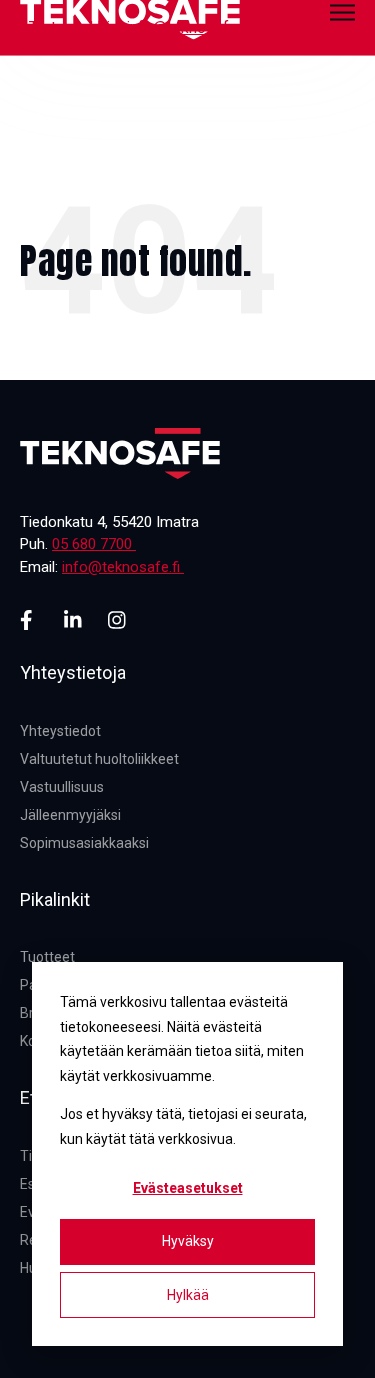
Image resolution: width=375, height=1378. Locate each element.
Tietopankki (69, 27)
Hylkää (188, 1295)
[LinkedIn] (74, 620)
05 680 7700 (310, 27)
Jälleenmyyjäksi (70, 815)
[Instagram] (118, 620)
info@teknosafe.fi (188, 27)
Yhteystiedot (60, 731)
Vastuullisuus (62, 787)
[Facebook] (30, 620)
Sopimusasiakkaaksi (84, 843)
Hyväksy (188, 1241)
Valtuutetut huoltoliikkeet (99, 759)
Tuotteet (47, 957)
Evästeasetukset (188, 1188)
